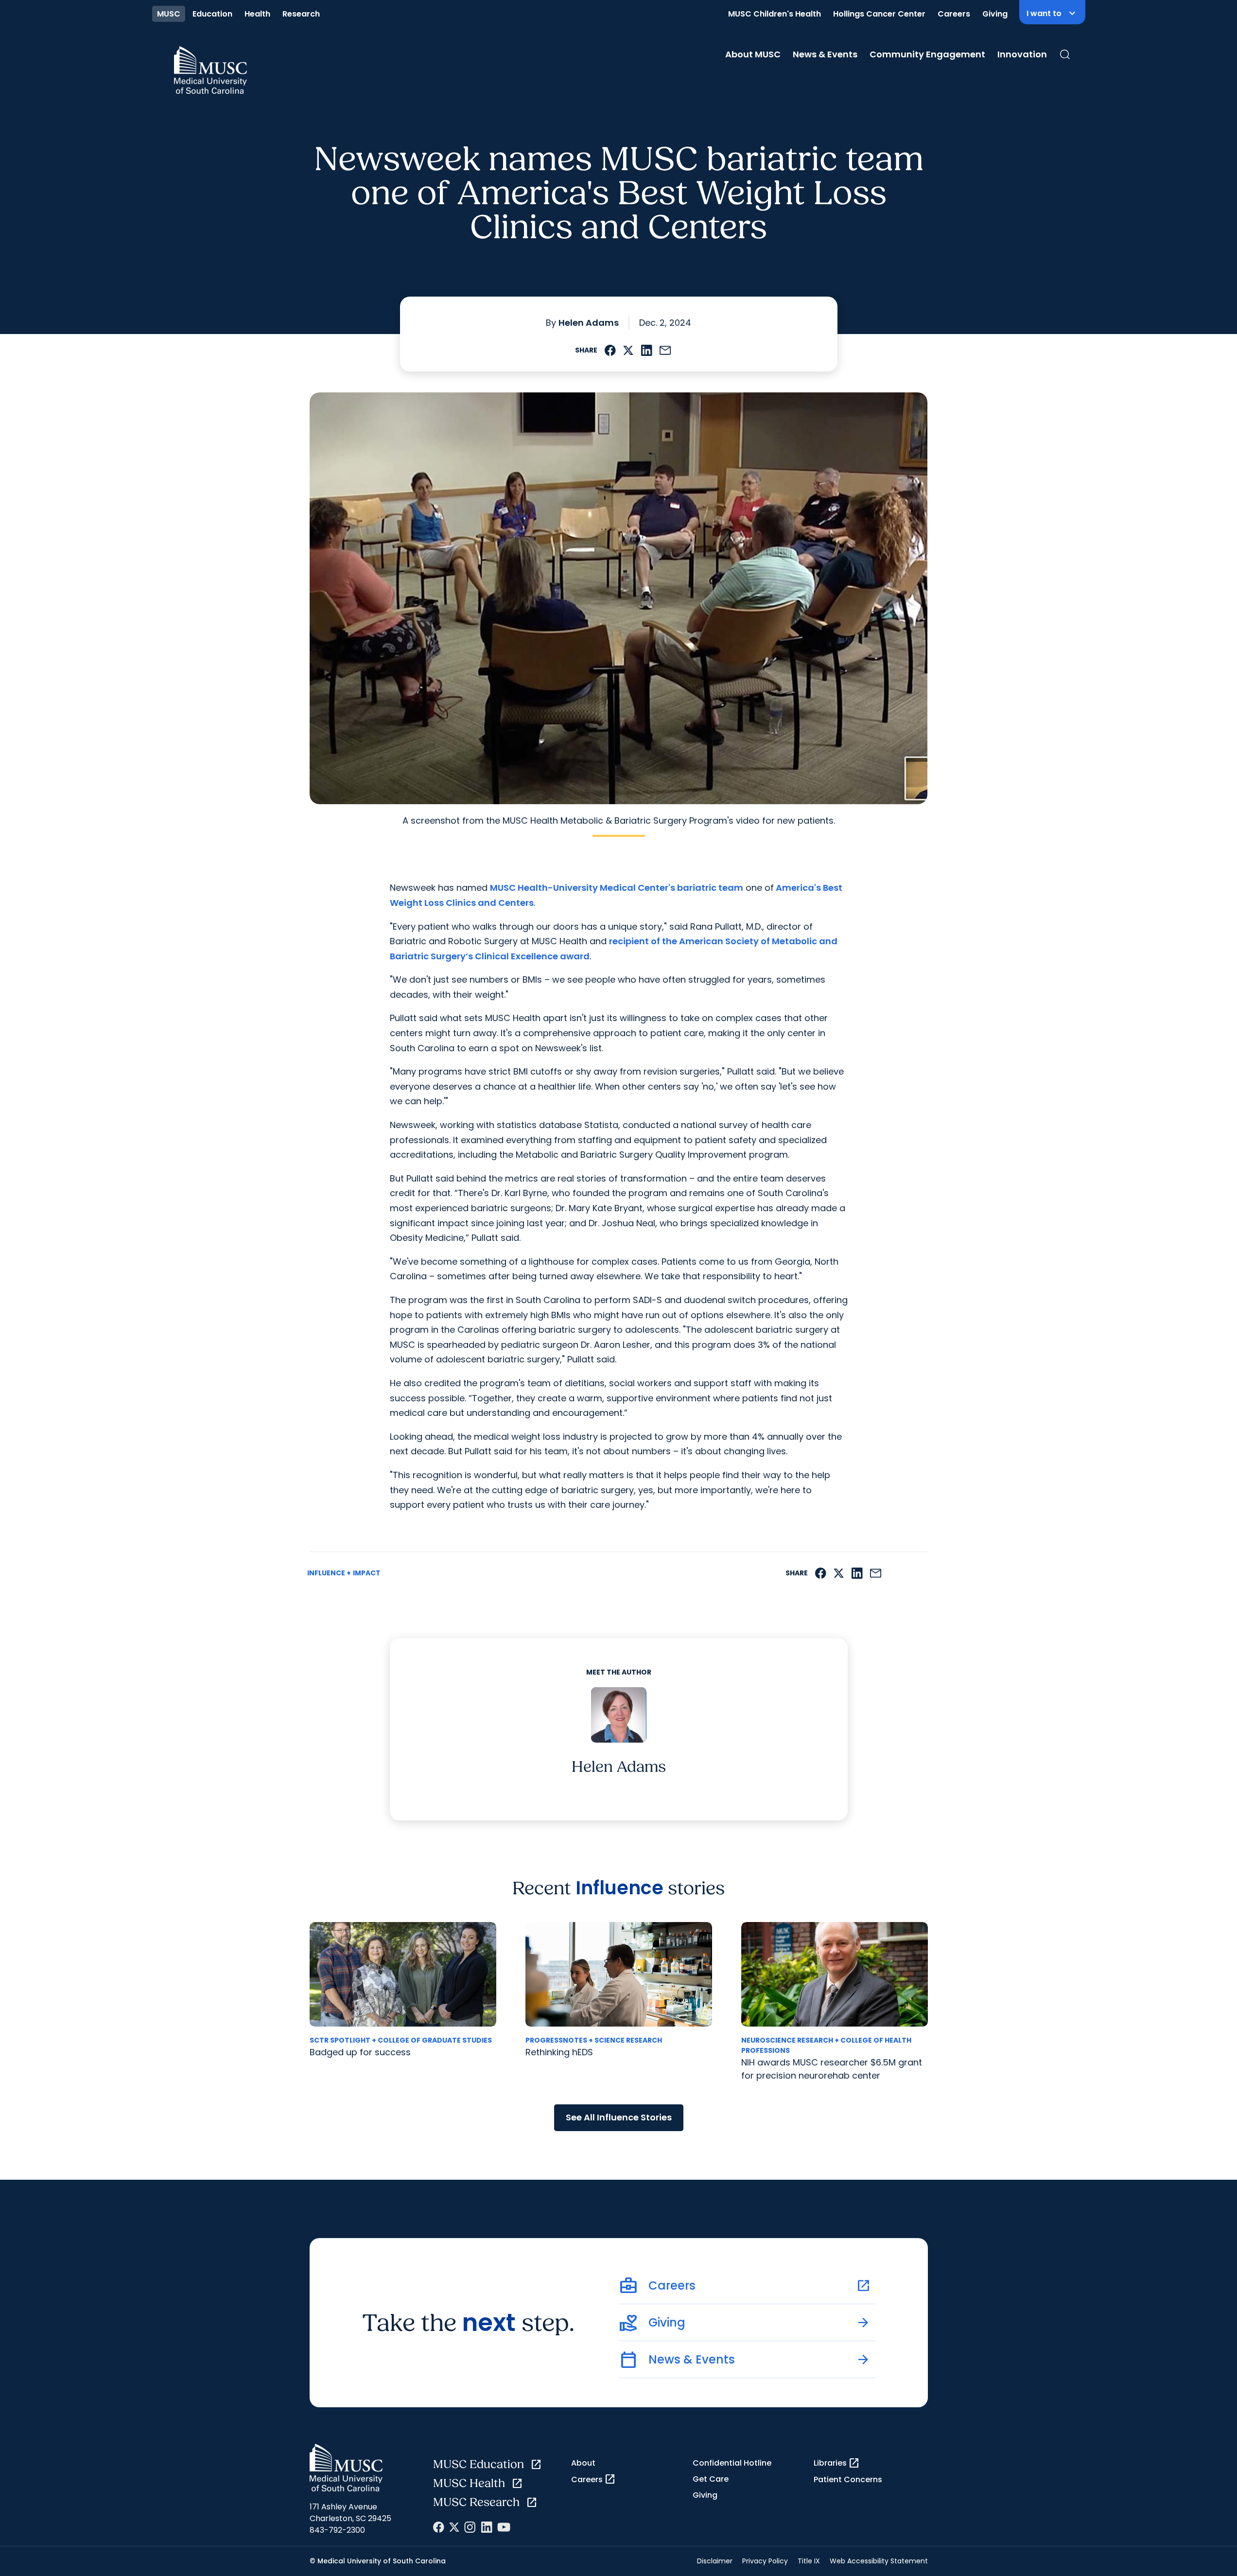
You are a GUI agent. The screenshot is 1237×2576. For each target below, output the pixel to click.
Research (301, 14)
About (583, 2463)
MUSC (169, 14)
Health (257, 14)
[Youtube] (504, 2527)
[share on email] (665, 350)
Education (212, 14)
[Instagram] (470, 2527)
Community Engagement (927, 54)
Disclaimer (715, 2561)
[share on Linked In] (646, 350)
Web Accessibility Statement (879, 2561)
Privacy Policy (765, 2561)
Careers (954, 14)
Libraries (837, 2463)
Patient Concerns (848, 2479)
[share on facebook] (610, 350)
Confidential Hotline (732, 2463)
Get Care (711, 2479)
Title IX (809, 2561)
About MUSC (753, 54)
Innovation (1022, 54)
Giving (995, 14)
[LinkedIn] (487, 2527)
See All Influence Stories (619, 2117)
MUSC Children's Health (775, 14)
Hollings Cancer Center (879, 14)
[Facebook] (439, 2527)
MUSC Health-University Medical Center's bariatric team (617, 888)
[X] (454, 2527)
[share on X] (628, 350)
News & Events (825, 54)
